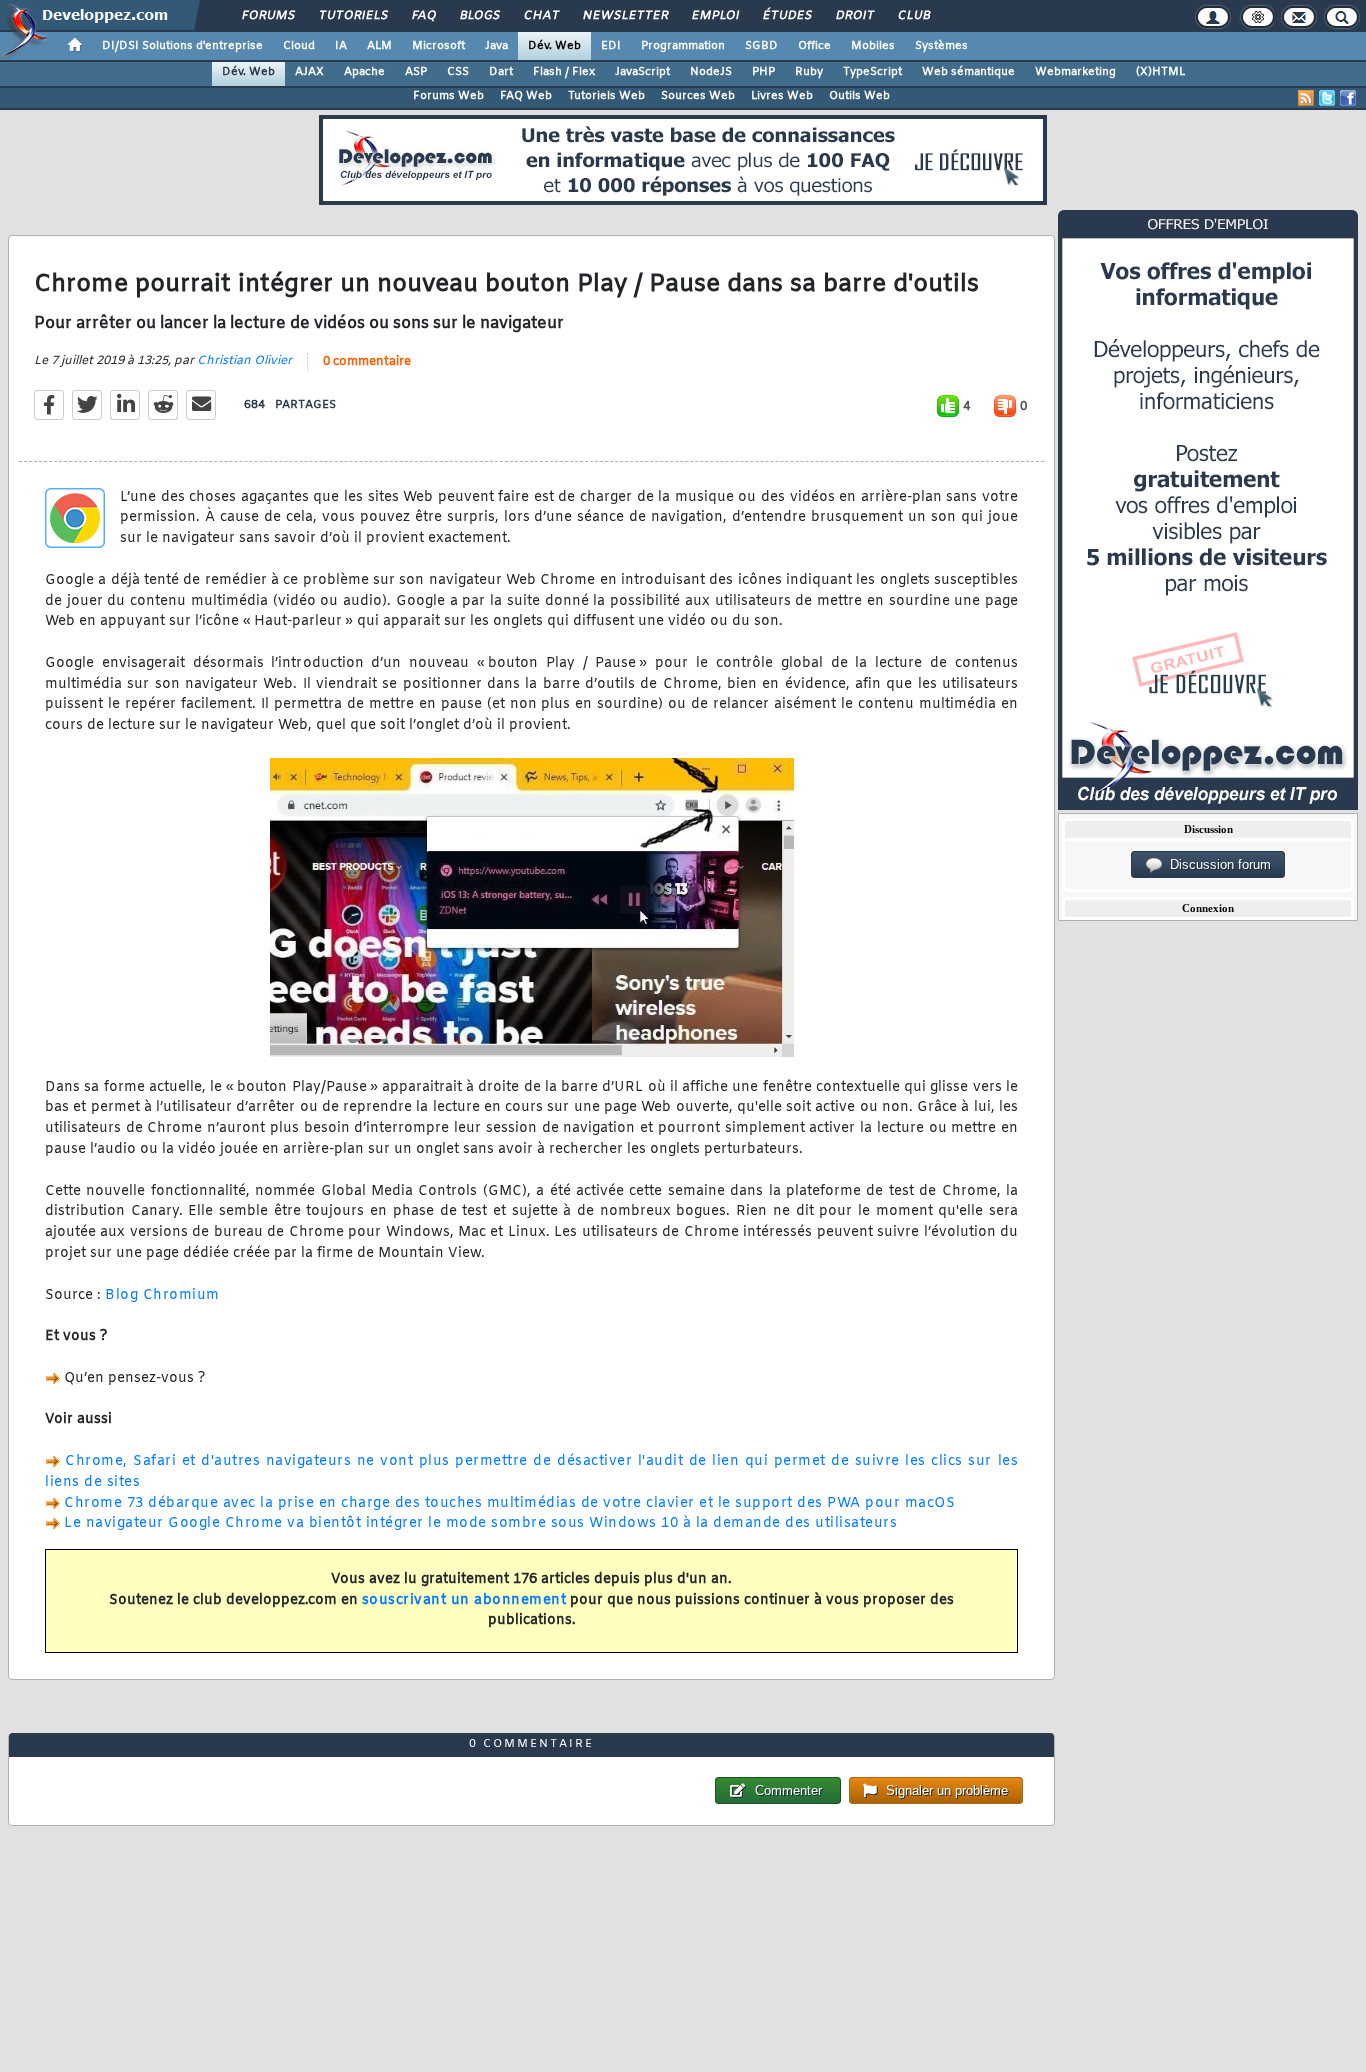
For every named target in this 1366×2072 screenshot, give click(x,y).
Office (814, 46)
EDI (611, 46)
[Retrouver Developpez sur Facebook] (1348, 98)
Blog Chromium (162, 1295)
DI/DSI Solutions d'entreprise (182, 46)
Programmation (683, 46)
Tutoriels (352, 16)
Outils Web (859, 96)
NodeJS (711, 72)
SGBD (761, 46)
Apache (364, 72)
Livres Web (782, 96)
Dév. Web (554, 46)
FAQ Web (526, 96)
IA (341, 46)
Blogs (479, 16)
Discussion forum (1216, 864)
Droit (854, 16)
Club (913, 16)
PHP (763, 72)
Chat (540, 16)
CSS (458, 72)
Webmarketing (1075, 72)
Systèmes (941, 46)
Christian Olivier (244, 361)
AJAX (309, 72)
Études (786, 16)
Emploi (714, 16)
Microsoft (438, 46)
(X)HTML (1160, 72)
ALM (379, 46)
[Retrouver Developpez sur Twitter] (1327, 98)
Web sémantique (968, 72)
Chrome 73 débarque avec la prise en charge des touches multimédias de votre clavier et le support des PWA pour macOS (509, 1503)
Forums (267, 16)
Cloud (299, 46)
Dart (501, 72)
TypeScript (872, 72)
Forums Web (448, 96)
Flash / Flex (564, 72)
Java (496, 46)
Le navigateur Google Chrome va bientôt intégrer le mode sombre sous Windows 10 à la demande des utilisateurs (480, 1523)
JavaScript (642, 72)
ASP (416, 72)
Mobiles (873, 46)
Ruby (809, 72)
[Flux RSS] (1306, 98)
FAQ (423, 16)
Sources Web (698, 96)
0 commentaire (367, 362)
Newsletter (624, 16)
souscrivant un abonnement (464, 1600)
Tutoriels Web (606, 96)
